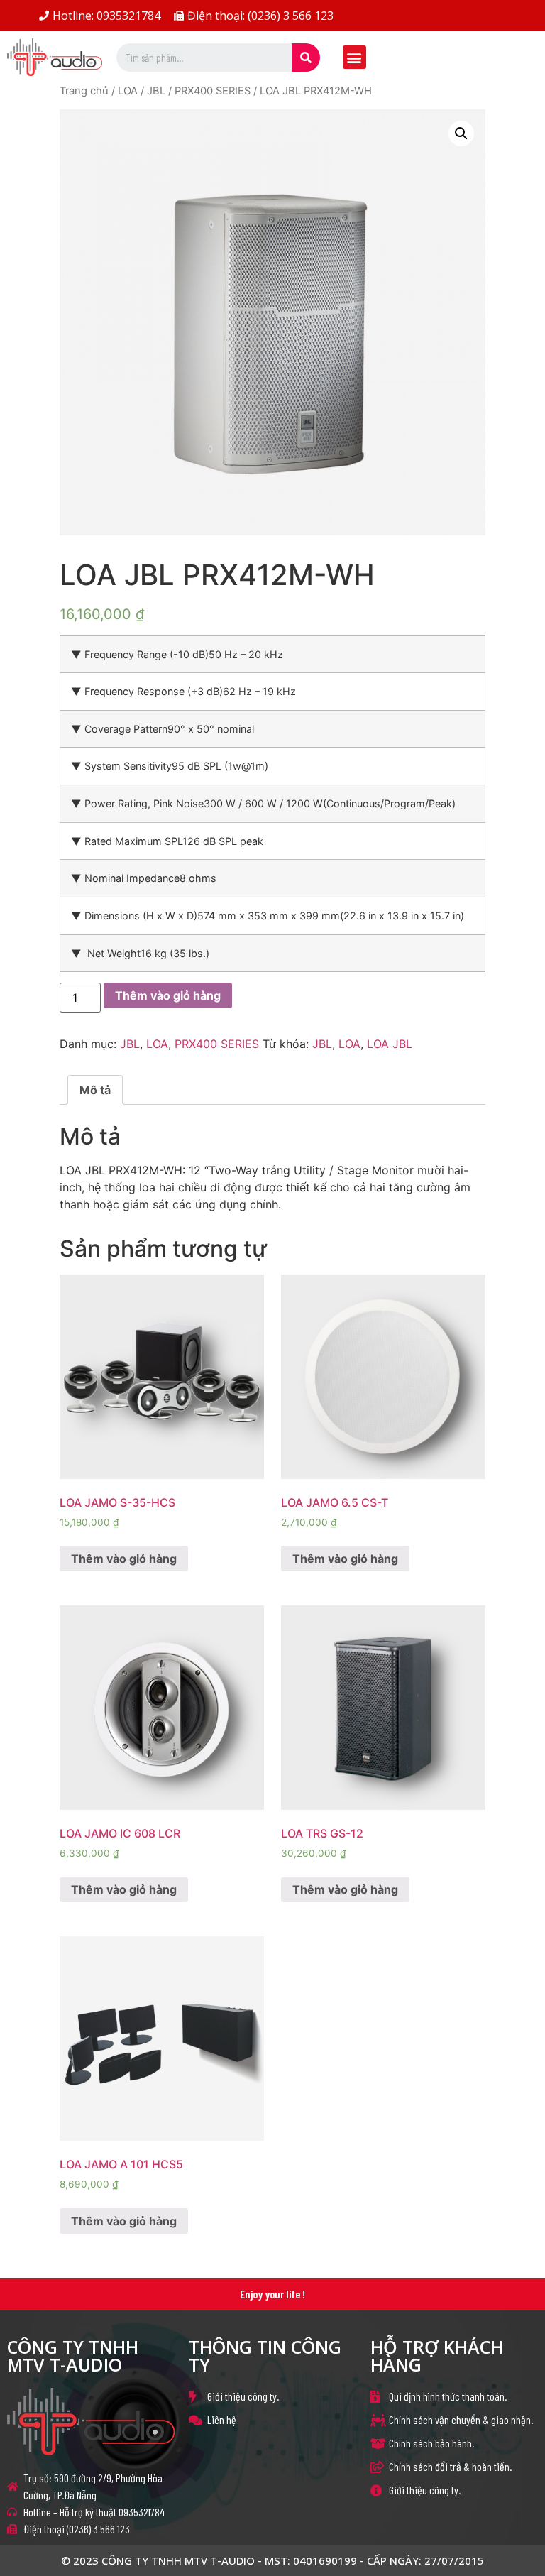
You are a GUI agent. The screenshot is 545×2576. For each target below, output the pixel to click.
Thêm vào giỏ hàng (168, 995)
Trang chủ (84, 91)
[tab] (95, 1090)
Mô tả (95, 1090)
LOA (128, 91)
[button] (354, 57)
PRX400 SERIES (213, 91)
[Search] (306, 58)
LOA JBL (390, 1044)
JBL (156, 91)
